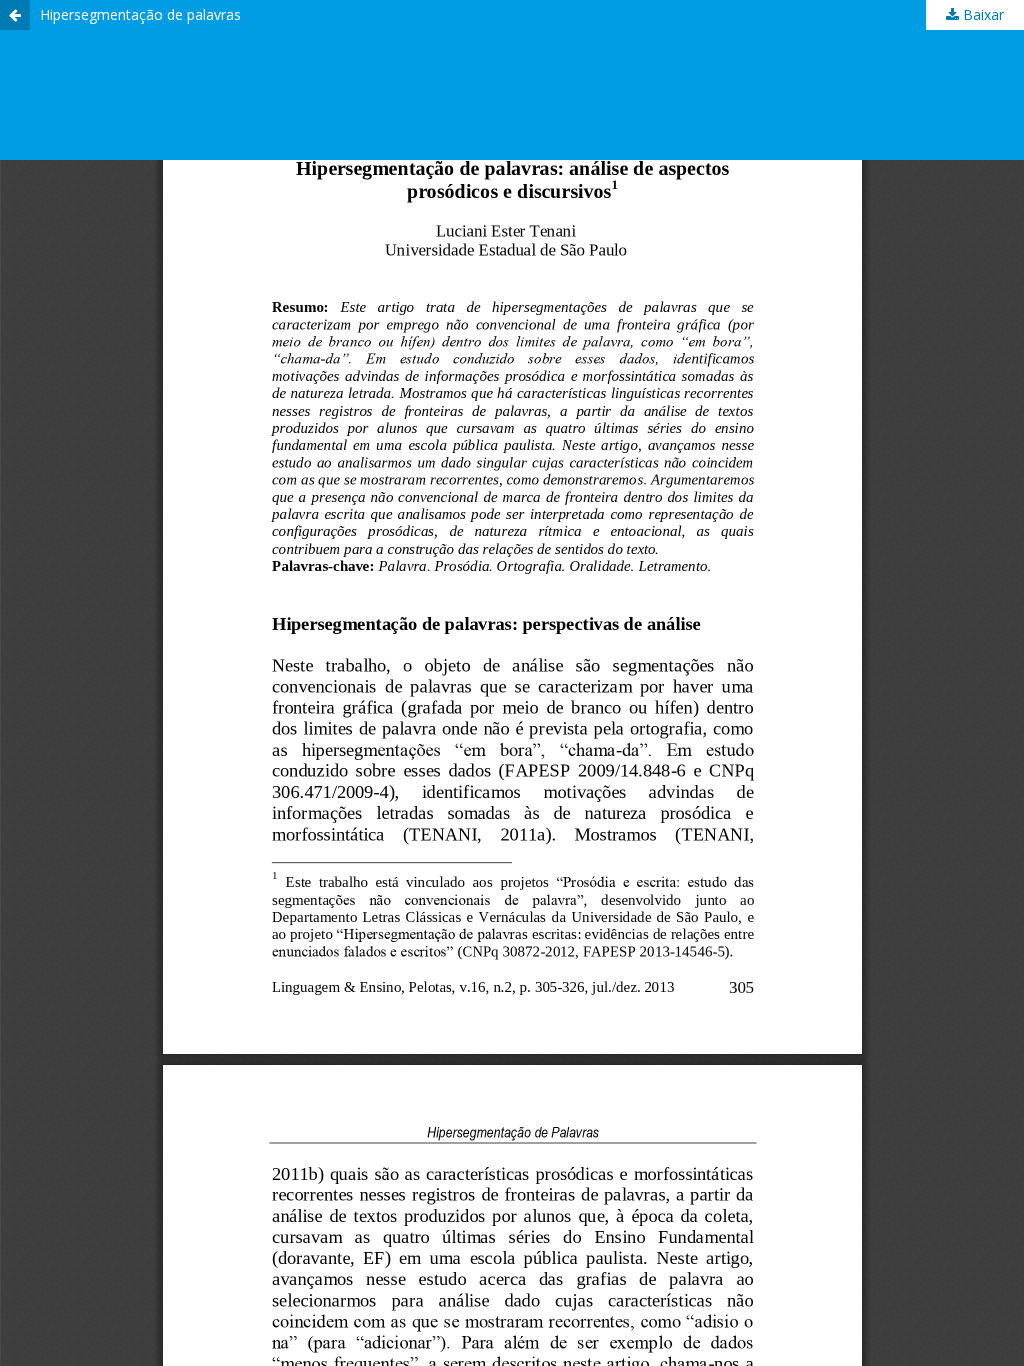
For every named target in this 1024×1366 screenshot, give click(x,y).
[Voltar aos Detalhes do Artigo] (15, 15)
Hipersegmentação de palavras (140, 14)
